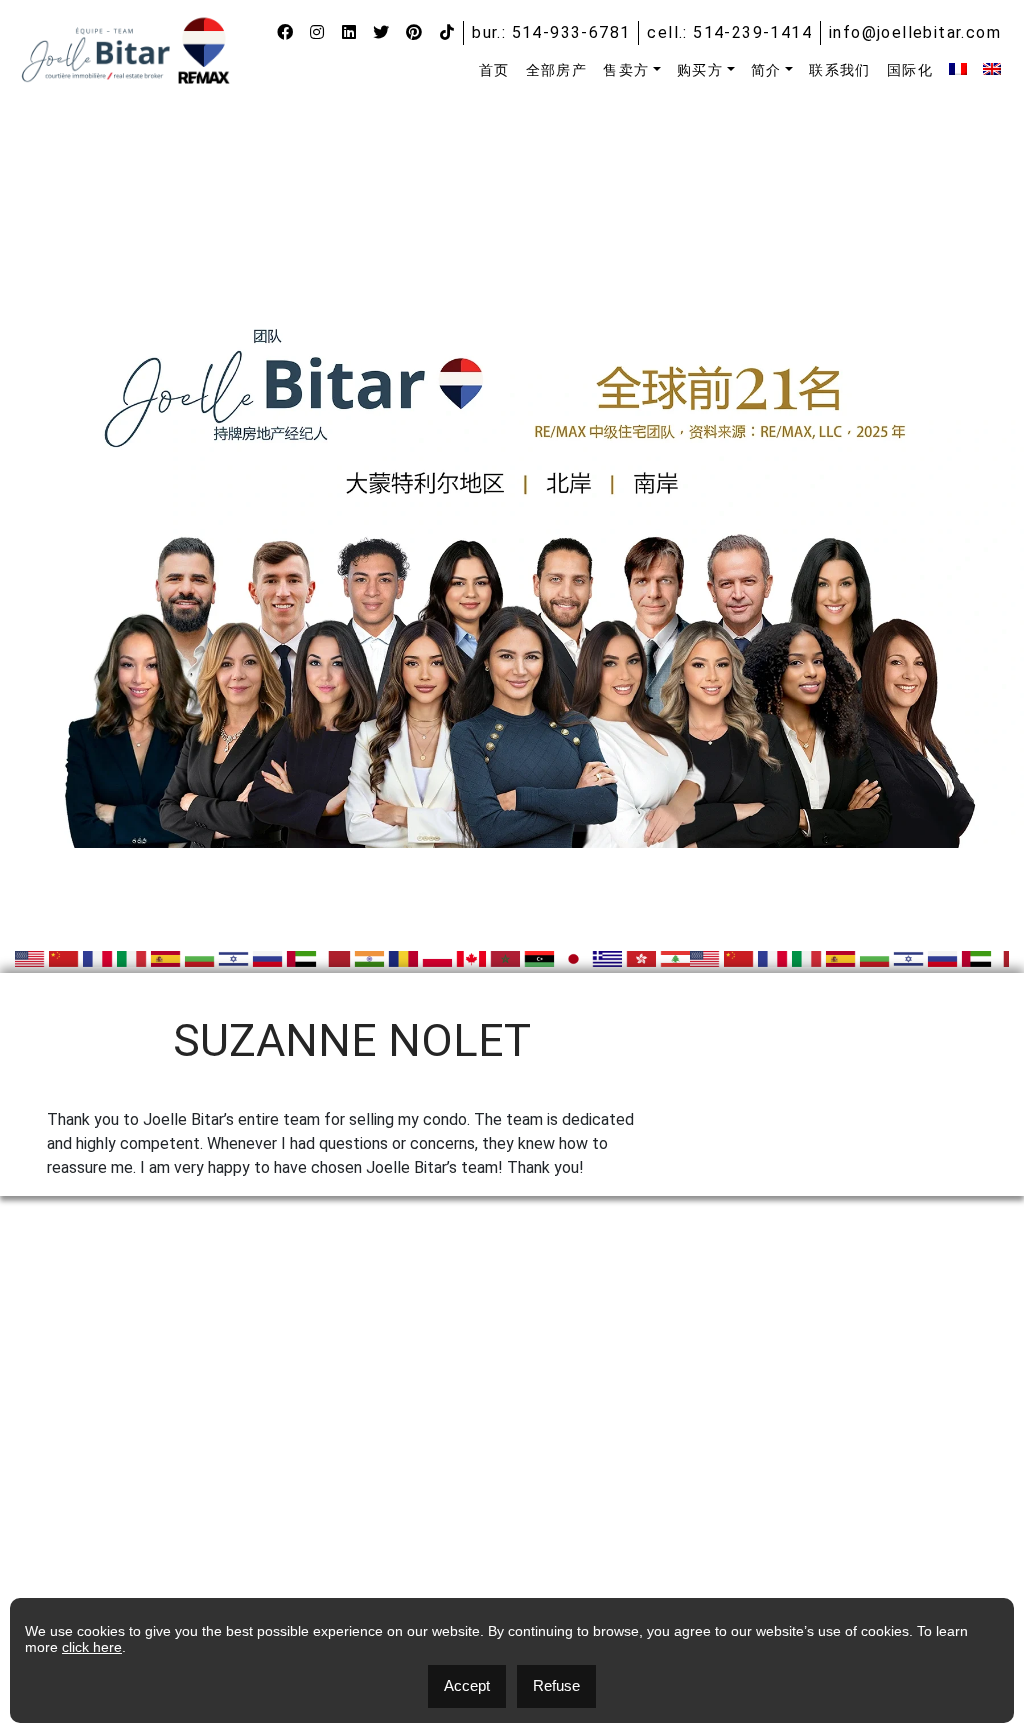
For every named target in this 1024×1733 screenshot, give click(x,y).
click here (92, 1647)
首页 (494, 70)
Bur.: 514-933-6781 (551, 32)
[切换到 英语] (992, 69)
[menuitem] (494, 70)
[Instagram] (317, 32)
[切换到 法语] (958, 69)
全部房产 (557, 70)
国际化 (910, 70)
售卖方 (626, 70)
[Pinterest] (414, 32)
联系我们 (840, 70)
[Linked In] (349, 32)
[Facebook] (285, 32)
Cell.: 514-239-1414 (729, 32)
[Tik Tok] (447, 32)
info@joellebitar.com (915, 32)
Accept (467, 1685)
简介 (766, 70)
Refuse (556, 1685)
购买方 (700, 70)
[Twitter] (381, 32)
